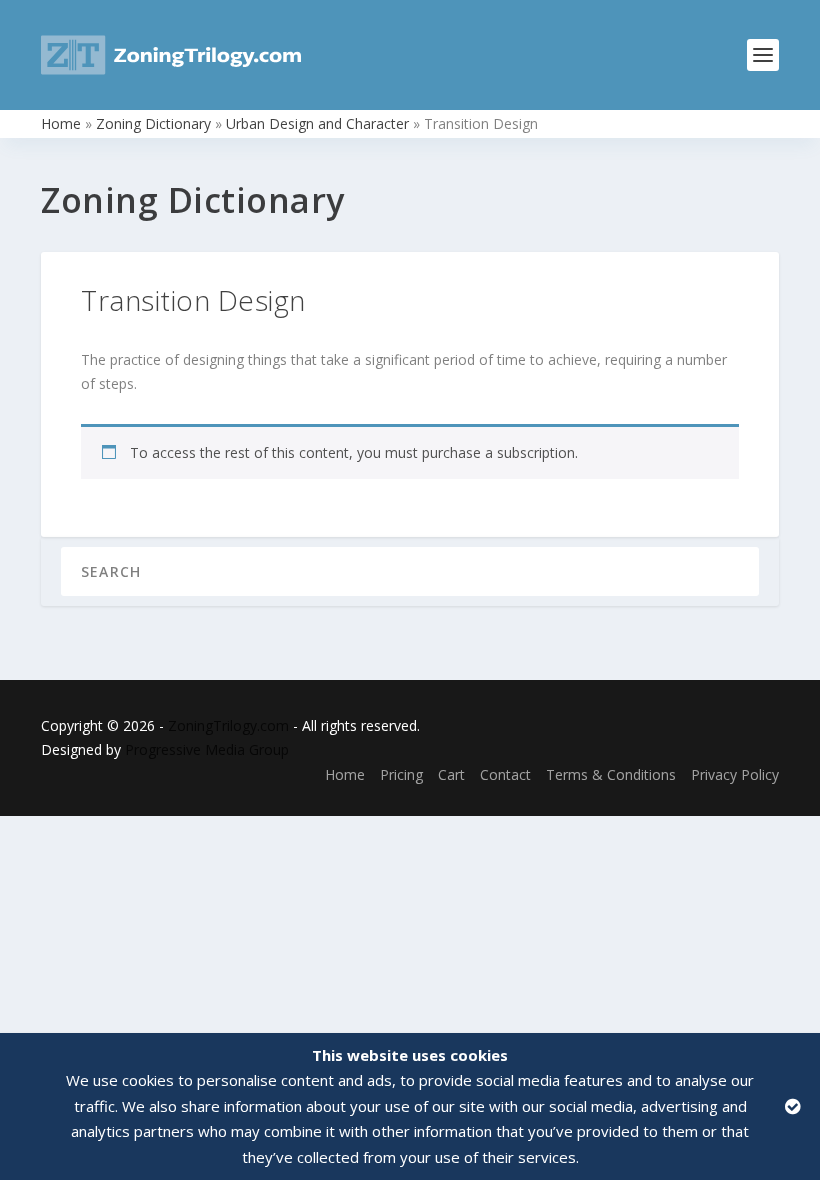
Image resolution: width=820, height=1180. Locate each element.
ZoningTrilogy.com (228, 725)
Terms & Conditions (611, 774)
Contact (505, 774)
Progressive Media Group (207, 749)
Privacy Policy (735, 774)
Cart (451, 774)
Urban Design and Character (317, 123)
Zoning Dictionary (153, 123)
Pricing (401, 774)
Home (61, 123)
